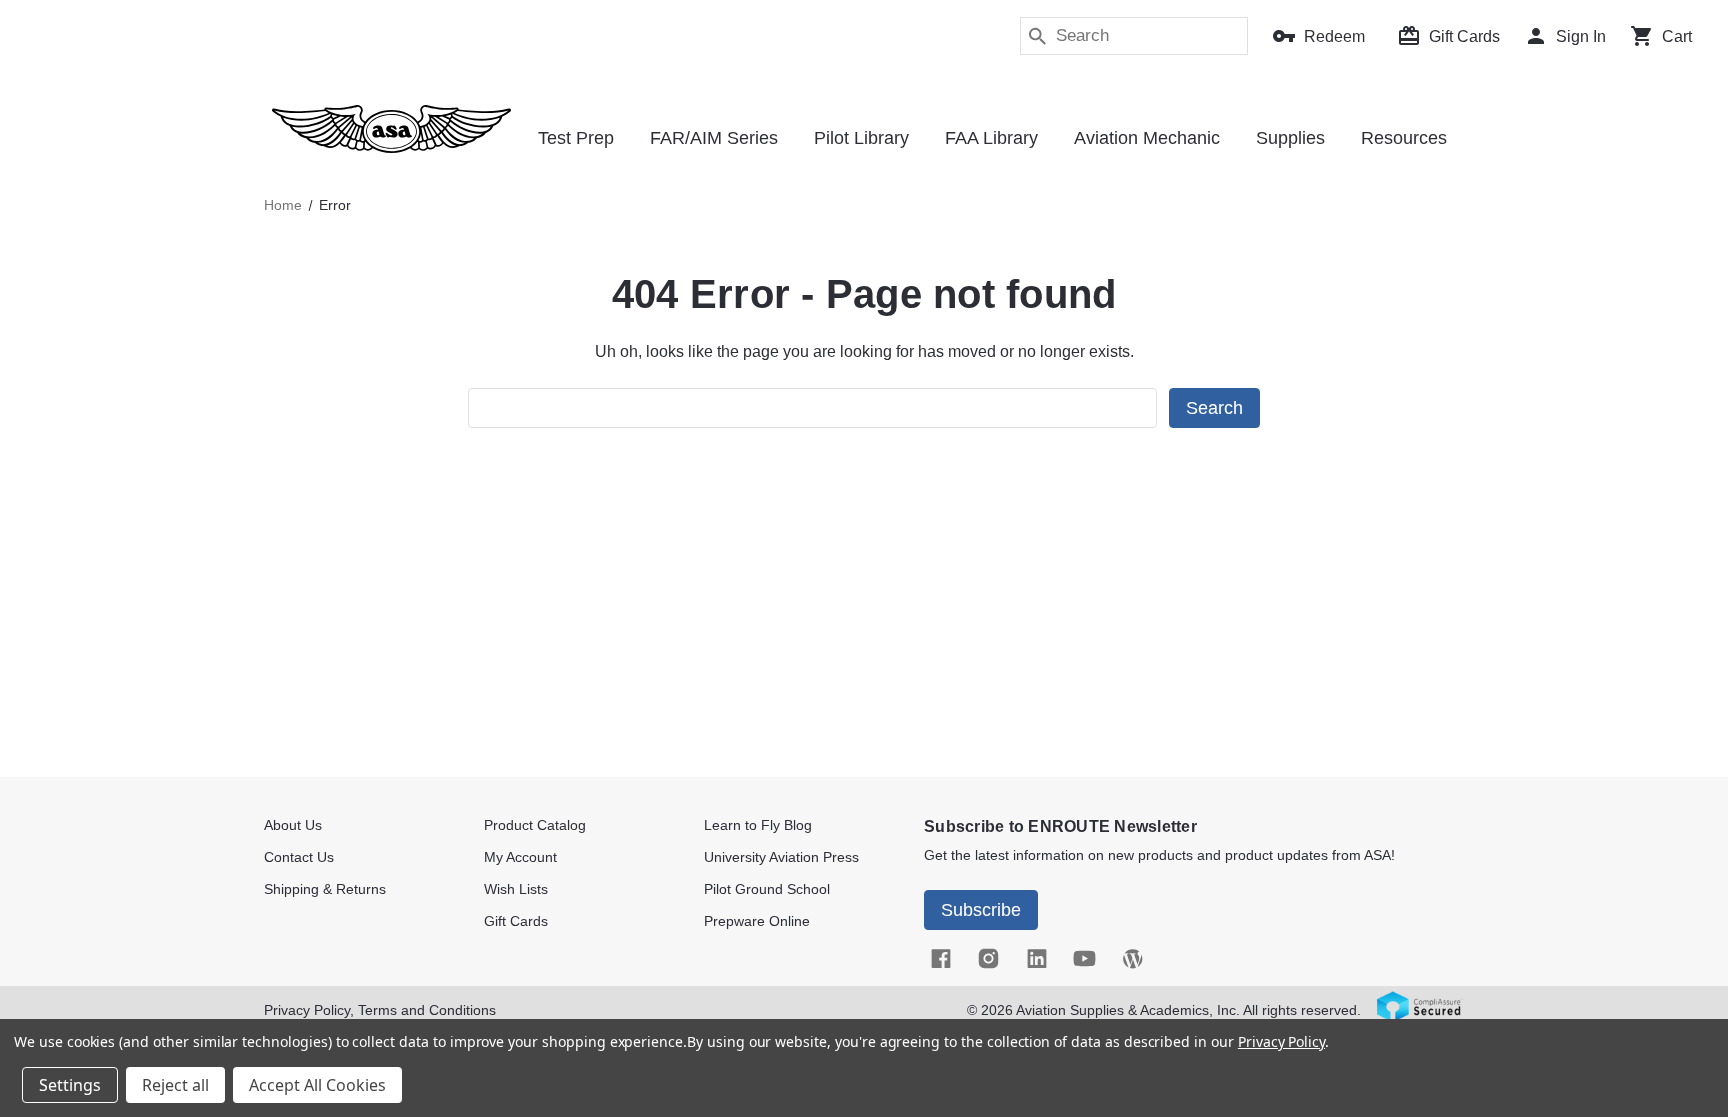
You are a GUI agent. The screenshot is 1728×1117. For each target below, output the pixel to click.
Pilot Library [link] (861, 138)
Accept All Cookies (317, 1085)
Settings (70, 1085)
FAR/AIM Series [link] (714, 138)
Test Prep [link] (576, 138)
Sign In (1581, 36)
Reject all (175, 1085)
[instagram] (988, 958)
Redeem (1334, 36)
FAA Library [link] (991, 138)
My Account (520, 857)
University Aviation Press (781, 857)
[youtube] (1084, 958)
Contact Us (299, 857)
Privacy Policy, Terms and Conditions (380, 1010)
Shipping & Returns (325, 889)
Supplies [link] (1290, 138)
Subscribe (981, 910)
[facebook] (940, 958)
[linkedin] (1036, 958)
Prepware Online (757, 921)
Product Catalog (535, 825)
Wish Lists (516, 889)
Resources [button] (1404, 138)
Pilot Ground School (767, 889)
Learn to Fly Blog (758, 825)
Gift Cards (1464, 36)
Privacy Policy (1281, 1041)
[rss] (1132, 958)
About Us (293, 825)
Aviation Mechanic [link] (1147, 138)
